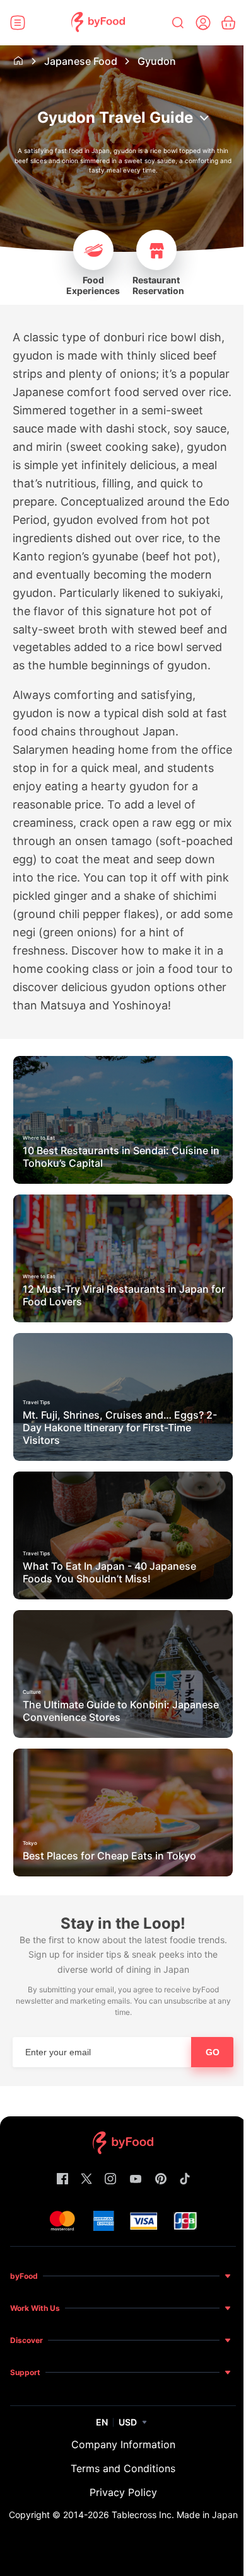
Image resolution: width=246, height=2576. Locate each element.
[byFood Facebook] (62, 2180)
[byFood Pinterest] (161, 2180)
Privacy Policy (123, 2492)
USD (128, 2422)
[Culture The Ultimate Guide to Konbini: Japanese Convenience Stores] (123, 1734)
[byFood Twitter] (86, 2180)
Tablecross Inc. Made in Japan (175, 2515)
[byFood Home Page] (98, 23)
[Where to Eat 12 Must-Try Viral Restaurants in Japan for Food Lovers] (123, 1319)
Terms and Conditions (123, 2468)
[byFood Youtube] (136, 2180)
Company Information (123, 2444)
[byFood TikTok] (185, 2180)
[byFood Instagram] (110, 2180)
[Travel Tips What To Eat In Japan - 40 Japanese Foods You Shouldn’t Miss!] (123, 1596)
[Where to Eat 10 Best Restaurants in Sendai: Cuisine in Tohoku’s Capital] (123, 1180)
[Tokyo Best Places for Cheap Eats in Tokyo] (123, 1873)
